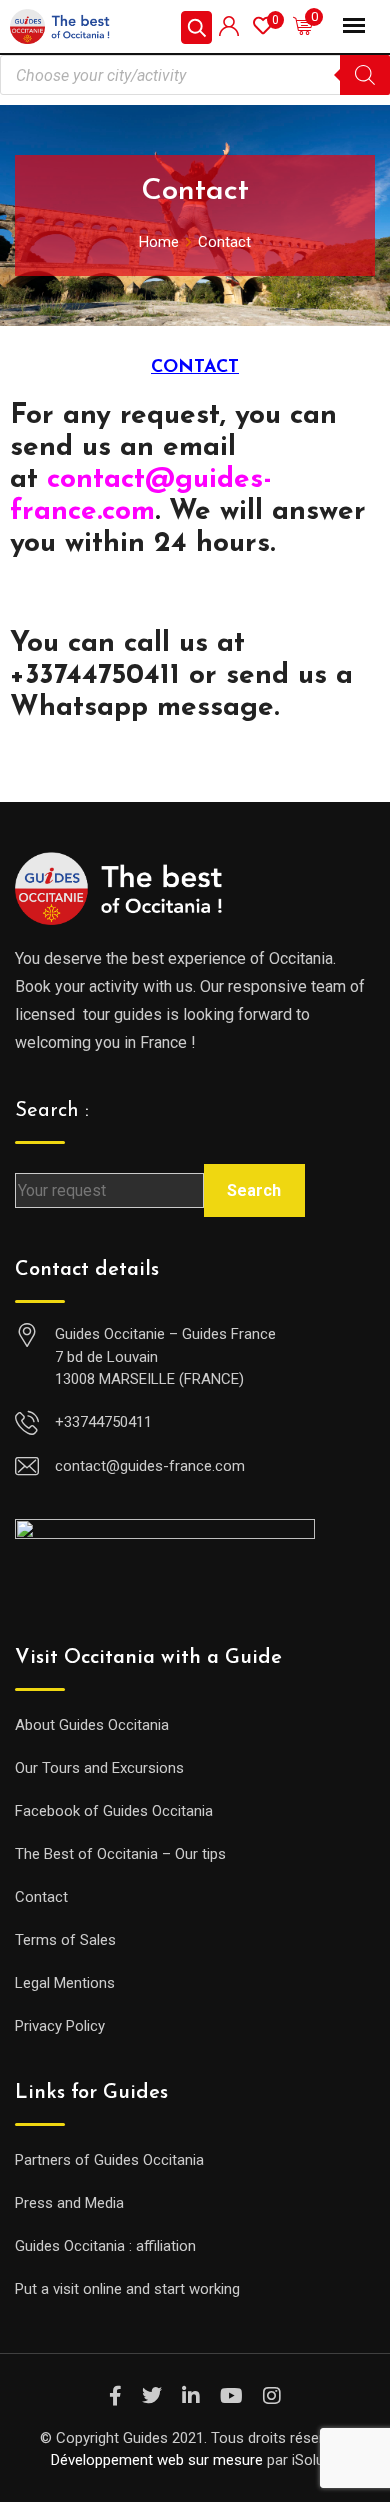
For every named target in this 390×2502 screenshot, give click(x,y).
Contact (41, 1897)
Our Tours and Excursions (99, 1768)
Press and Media (69, 2203)
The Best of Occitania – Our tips (120, 1854)
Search (254, 1190)
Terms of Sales (65, 1940)
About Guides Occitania (92, 1725)
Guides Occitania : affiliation (105, 2246)
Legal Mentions (65, 1983)
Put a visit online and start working (127, 2289)
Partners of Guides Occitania (109, 2160)
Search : (52, 1111)
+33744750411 (103, 1422)
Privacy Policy (60, 2026)
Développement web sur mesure (157, 2460)
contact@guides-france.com (150, 1466)
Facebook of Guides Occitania (114, 1811)
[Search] (365, 75)
